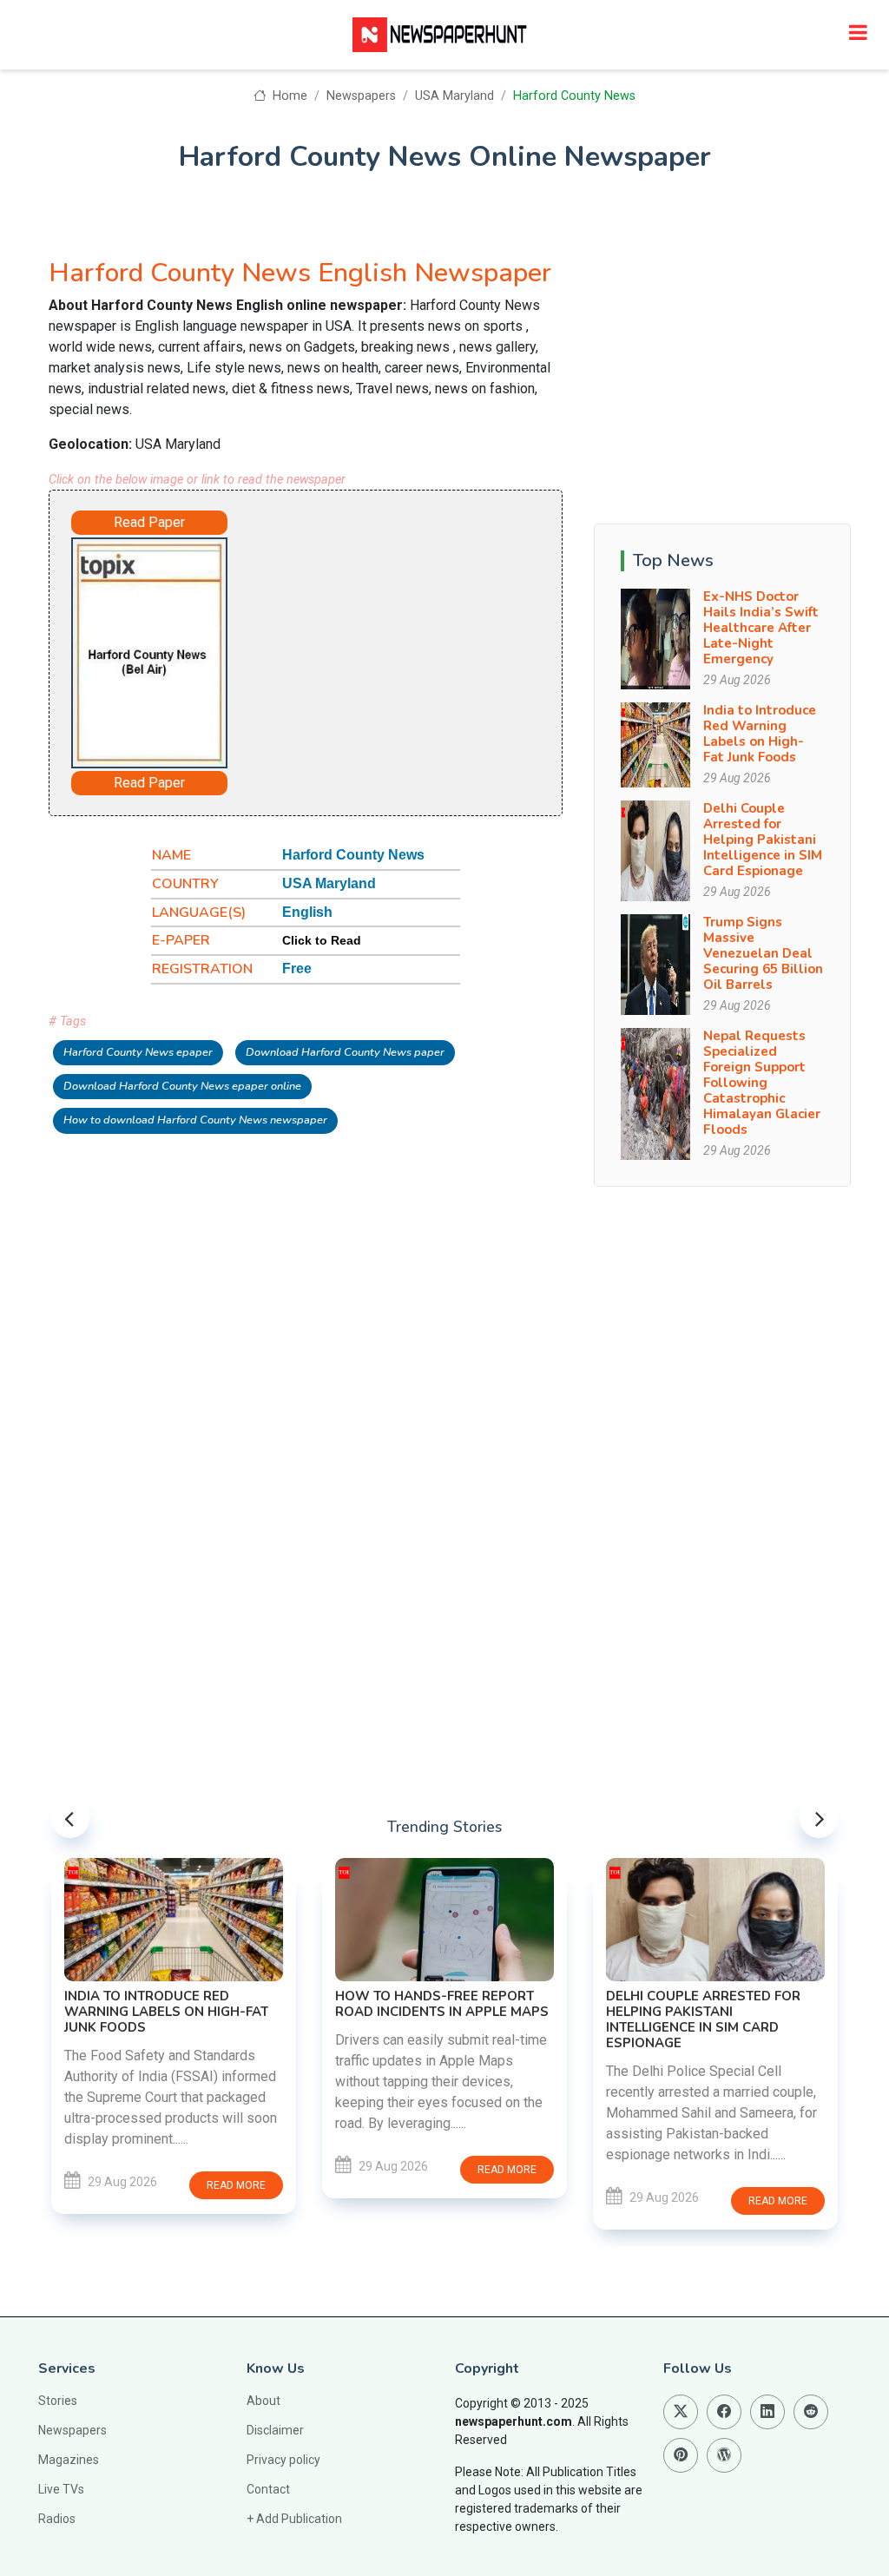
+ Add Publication (294, 2519)
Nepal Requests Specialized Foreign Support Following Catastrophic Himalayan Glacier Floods (762, 1083)
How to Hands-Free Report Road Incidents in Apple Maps (442, 2004)
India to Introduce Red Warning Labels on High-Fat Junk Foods (760, 734)
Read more (236, 2185)
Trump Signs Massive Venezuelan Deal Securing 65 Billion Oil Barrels (763, 953)
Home (288, 96)
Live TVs (61, 2489)
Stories (58, 2401)
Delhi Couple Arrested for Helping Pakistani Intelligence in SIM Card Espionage (763, 840)
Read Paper (149, 522)
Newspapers (361, 96)
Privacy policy (283, 2460)
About (263, 2401)
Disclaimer (275, 2430)
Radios (57, 2519)
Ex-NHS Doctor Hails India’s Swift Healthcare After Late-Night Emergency (761, 628)
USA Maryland (454, 96)
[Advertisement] (396, 642)
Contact (268, 2489)
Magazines (69, 2460)
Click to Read (322, 940)
